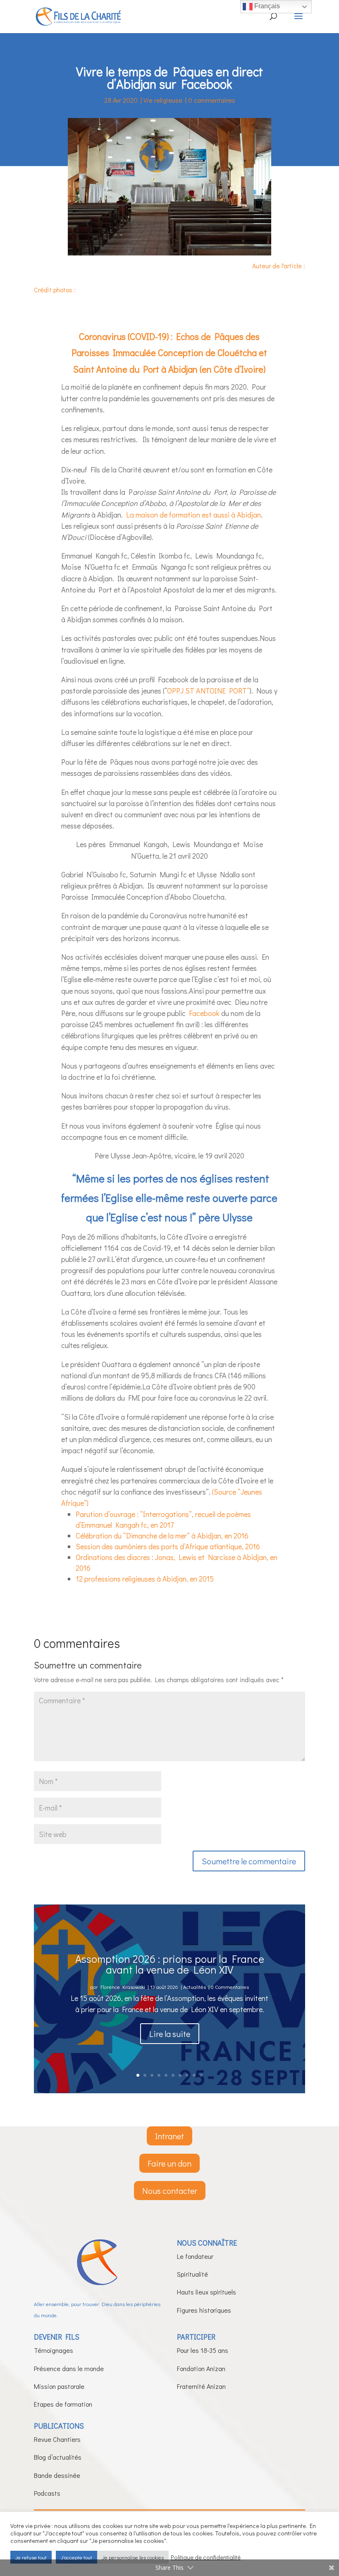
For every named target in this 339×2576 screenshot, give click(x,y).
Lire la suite (170, 2034)
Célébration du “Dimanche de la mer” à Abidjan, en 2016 (162, 1536)
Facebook (204, 1013)
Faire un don (169, 2163)
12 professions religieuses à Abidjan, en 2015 (145, 1579)
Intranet (169, 2136)
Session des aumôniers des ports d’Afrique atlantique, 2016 (168, 1546)
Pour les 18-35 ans (203, 2350)
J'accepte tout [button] (76, 2557)
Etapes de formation (63, 2404)
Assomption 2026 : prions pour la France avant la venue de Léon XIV (170, 1964)
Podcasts (47, 2493)
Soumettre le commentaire (249, 1861)
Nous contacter (170, 2191)
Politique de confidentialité (206, 2557)
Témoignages (54, 2350)
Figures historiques (204, 2310)
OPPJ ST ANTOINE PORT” (208, 691)
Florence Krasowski (123, 1987)
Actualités (195, 1987)
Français (266, 6)
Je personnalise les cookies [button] (133, 2557)
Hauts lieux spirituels (207, 2292)
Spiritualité (192, 2274)
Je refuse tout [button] (31, 2557)
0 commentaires (212, 100)
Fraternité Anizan (201, 2386)
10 (201, 2075)
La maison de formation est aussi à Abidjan (193, 515)
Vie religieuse (163, 100)
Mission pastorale (59, 2386)
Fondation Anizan (201, 2368)
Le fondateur (195, 2256)
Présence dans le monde (69, 2368)
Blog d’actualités (58, 2457)
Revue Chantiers (57, 2439)
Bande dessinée (57, 2475)
